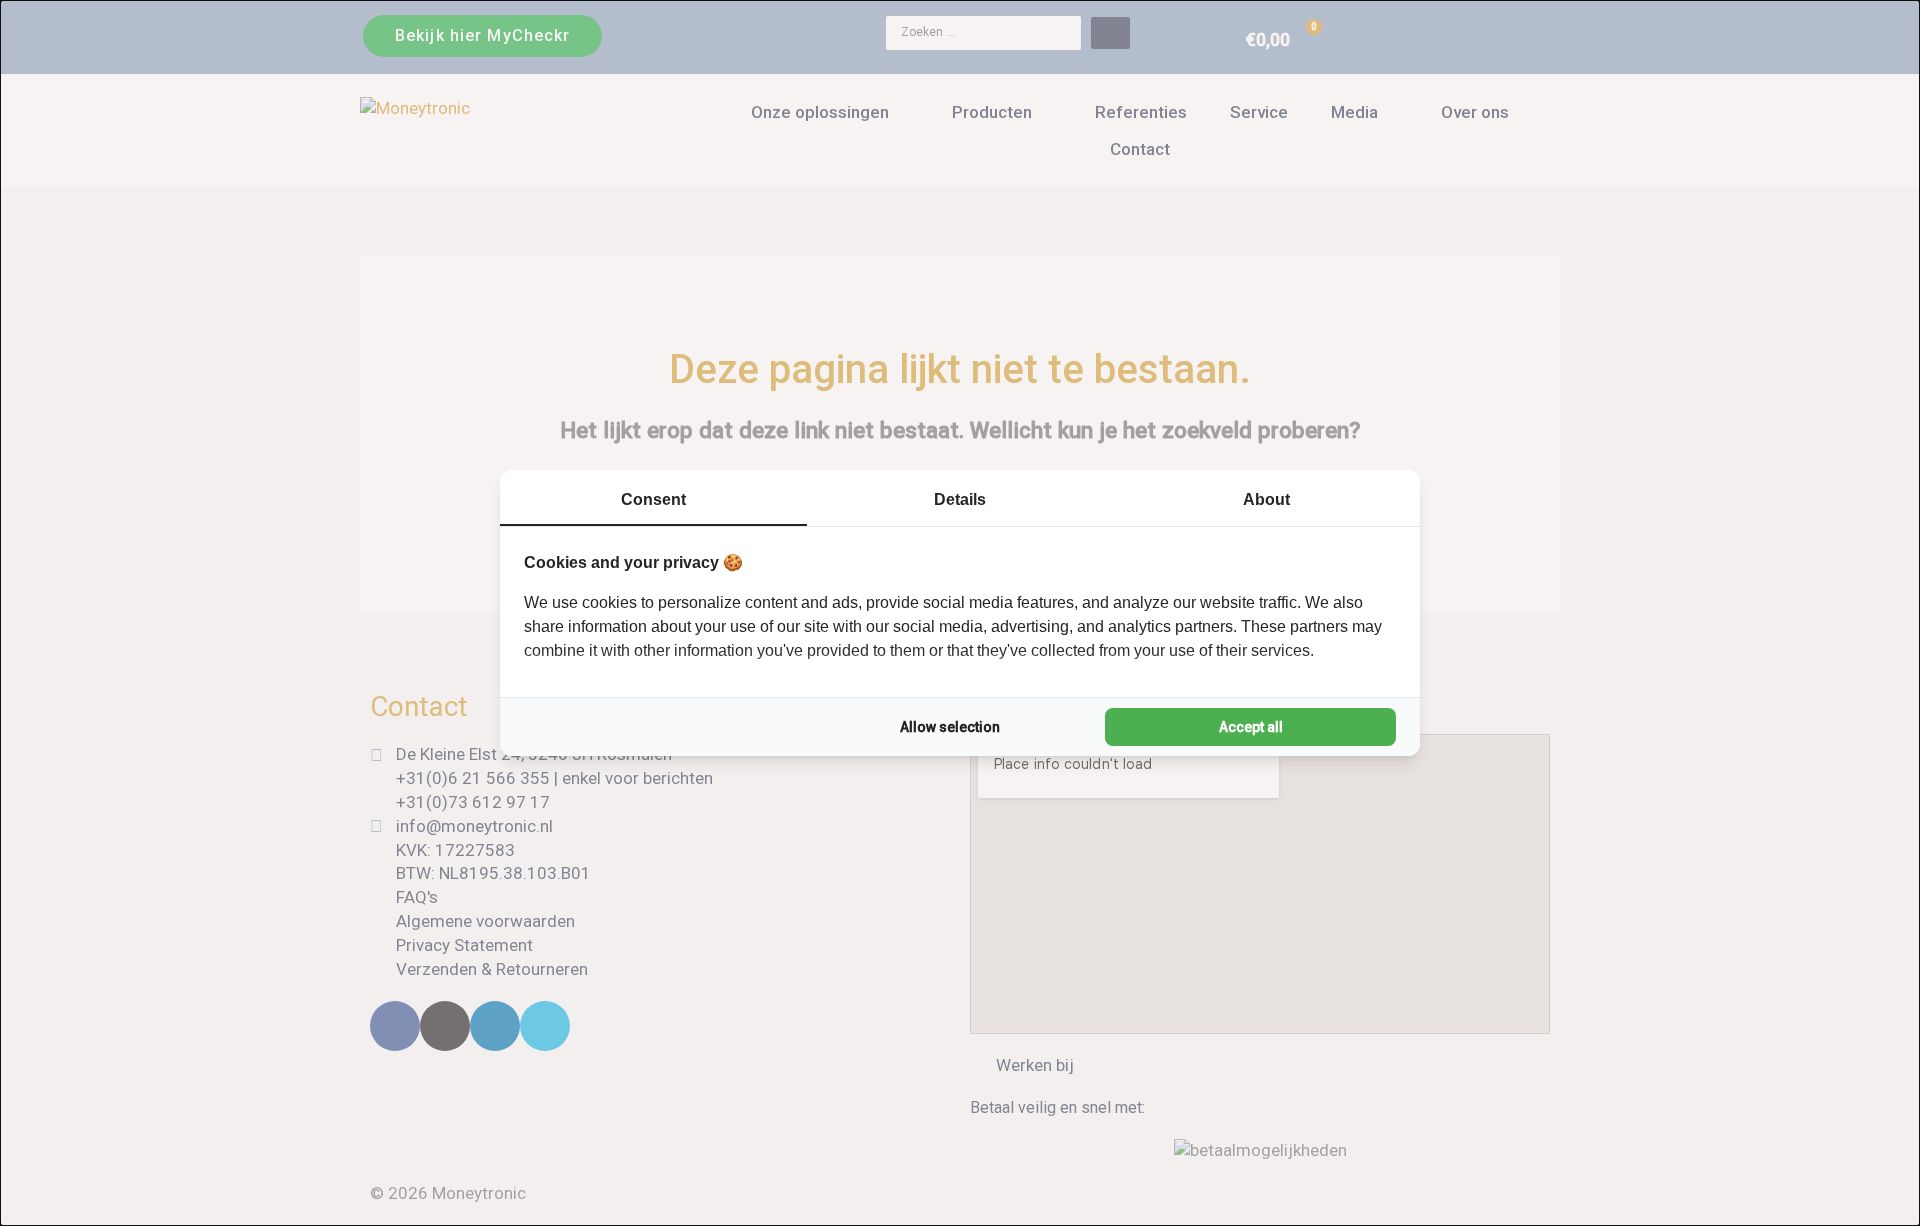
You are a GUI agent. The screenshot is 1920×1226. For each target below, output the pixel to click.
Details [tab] (960, 499)
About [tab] (1266, 499)
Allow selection (950, 727)
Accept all (1251, 727)
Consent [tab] (653, 499)
